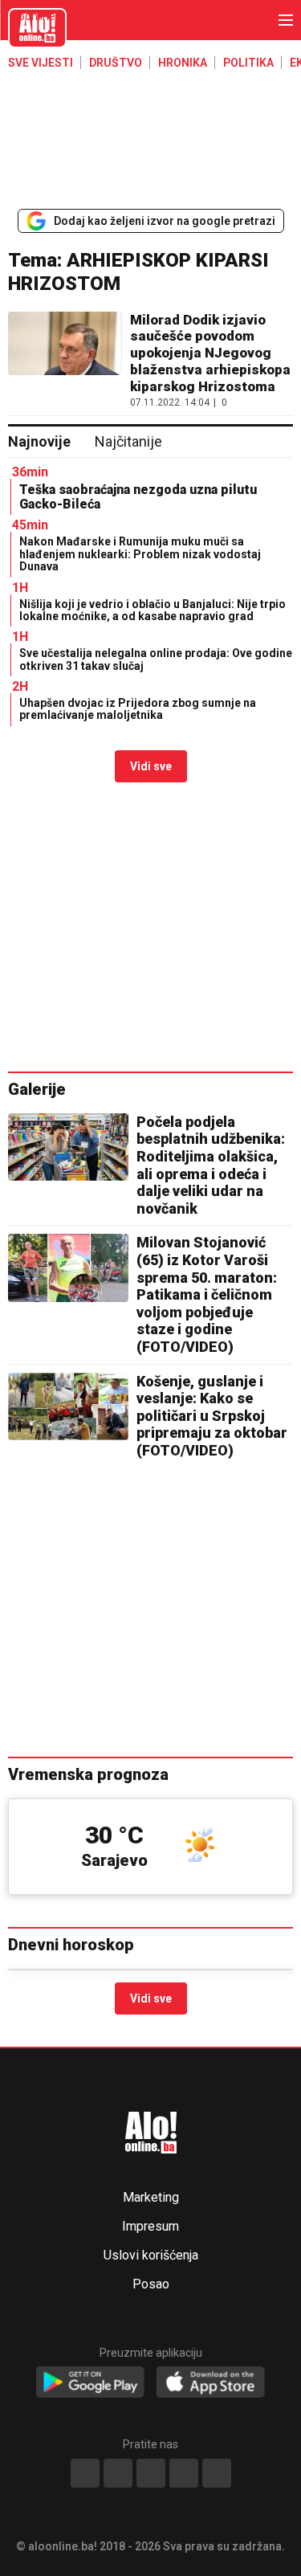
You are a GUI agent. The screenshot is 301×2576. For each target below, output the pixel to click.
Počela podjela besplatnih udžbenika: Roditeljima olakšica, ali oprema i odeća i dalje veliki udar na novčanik (211, 1165)
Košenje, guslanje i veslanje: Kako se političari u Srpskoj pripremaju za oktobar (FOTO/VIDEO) (212, 1416)
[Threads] (118, 2473)
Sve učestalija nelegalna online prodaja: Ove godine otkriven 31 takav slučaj (156, 659)
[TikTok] (151, 2473)
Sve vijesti (41, 63)
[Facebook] (85, 2473)
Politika (248, 63)
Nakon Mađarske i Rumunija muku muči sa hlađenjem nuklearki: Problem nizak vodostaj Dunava (140, 554)
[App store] (211, 2383)
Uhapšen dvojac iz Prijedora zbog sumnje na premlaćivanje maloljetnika (138, 709)
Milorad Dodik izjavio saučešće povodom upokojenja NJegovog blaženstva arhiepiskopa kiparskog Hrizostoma (210, 353)
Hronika (183, 63)
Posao (151, 2284)
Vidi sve (151, 766)
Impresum (150, 2227)
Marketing (151, 2198)
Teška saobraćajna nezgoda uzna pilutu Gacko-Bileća (138, 497)
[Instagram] (184, 2473)
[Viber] (217, 2473)
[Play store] (90, 2383)
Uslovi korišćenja (151, 2256)
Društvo (116, 63)
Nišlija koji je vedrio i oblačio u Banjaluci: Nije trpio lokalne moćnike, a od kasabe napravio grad (153, 610)
